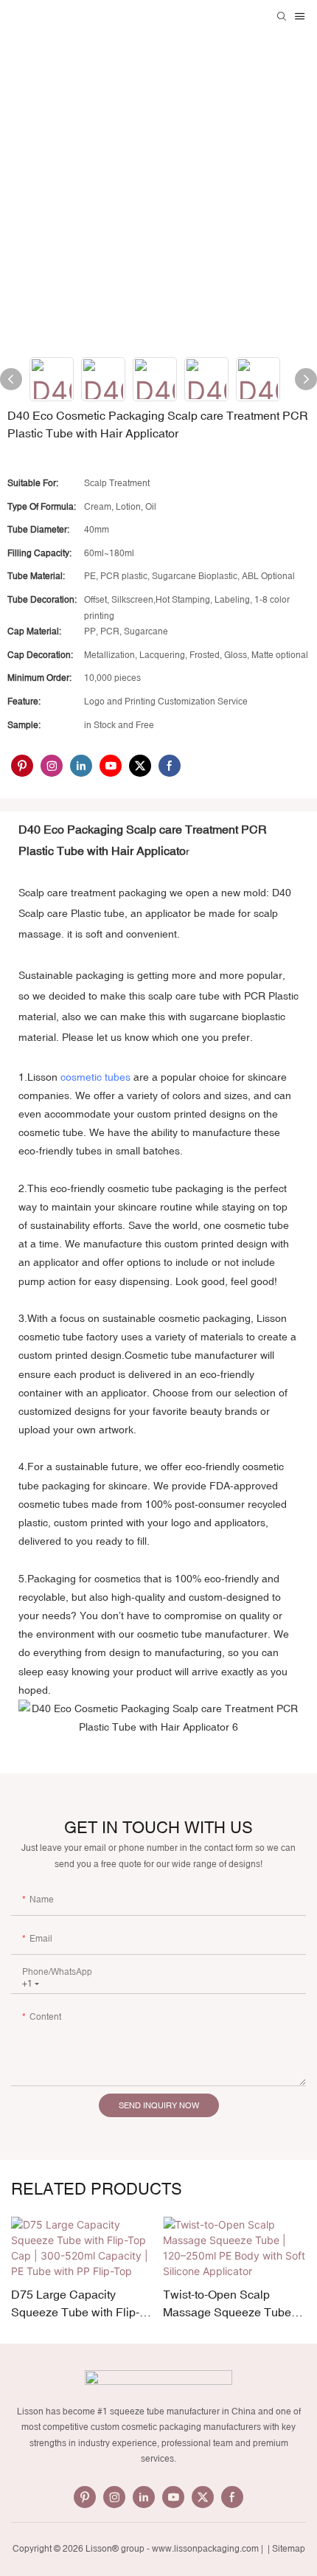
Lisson (42, 1077)
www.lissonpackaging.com (205, 2549)
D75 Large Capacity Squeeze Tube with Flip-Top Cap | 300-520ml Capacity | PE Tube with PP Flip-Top (75, 2304)
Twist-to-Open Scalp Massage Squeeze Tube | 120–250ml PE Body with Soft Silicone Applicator (230, 2304)
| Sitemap (285, 2549)
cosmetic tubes (95, 1077)
